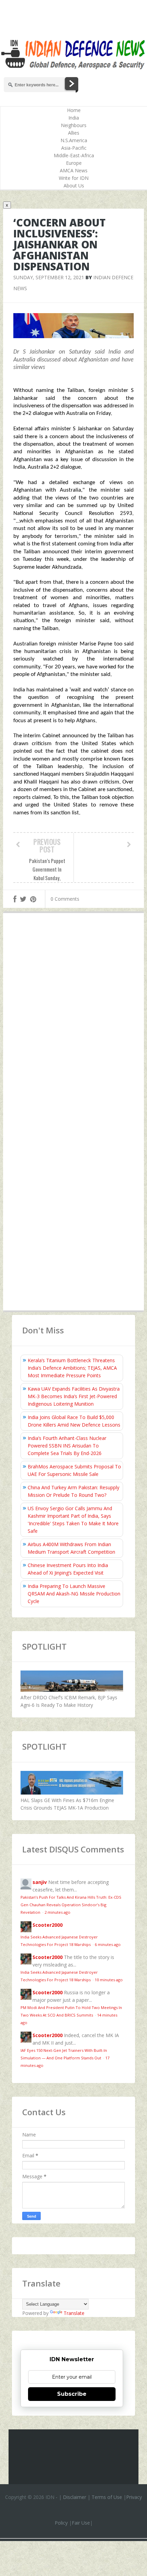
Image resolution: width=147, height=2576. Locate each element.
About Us (74, 186)
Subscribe (72, 2394)
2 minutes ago (57, 1912)
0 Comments (65, 899)
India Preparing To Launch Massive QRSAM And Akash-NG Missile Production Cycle (74, 1594)
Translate (74, 2313)
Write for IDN (74, 178)
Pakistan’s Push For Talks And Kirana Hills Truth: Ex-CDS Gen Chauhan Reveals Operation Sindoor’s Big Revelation (71, 1905)
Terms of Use (107, 2497)
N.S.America (74, 140)
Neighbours (74, 125)
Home (74, 110)
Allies (74, 133)
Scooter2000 (48, 1925)
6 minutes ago (108, 1944)
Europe (74, 163)
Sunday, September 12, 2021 (49, 277)
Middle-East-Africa (74, 155)
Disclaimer (75, 2497)
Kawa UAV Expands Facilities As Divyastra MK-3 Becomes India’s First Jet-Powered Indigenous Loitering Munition (74, 1396)
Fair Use (81, 2523)
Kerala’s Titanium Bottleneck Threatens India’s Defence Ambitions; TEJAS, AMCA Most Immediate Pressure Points (72, 1368)
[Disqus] (74, 1018)
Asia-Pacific (74, 148)
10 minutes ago (109, 1980)
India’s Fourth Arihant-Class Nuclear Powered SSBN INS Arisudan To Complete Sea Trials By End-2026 (67, 1446)
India (74, 118)
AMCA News (74, 170)
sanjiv (40, 1882)
